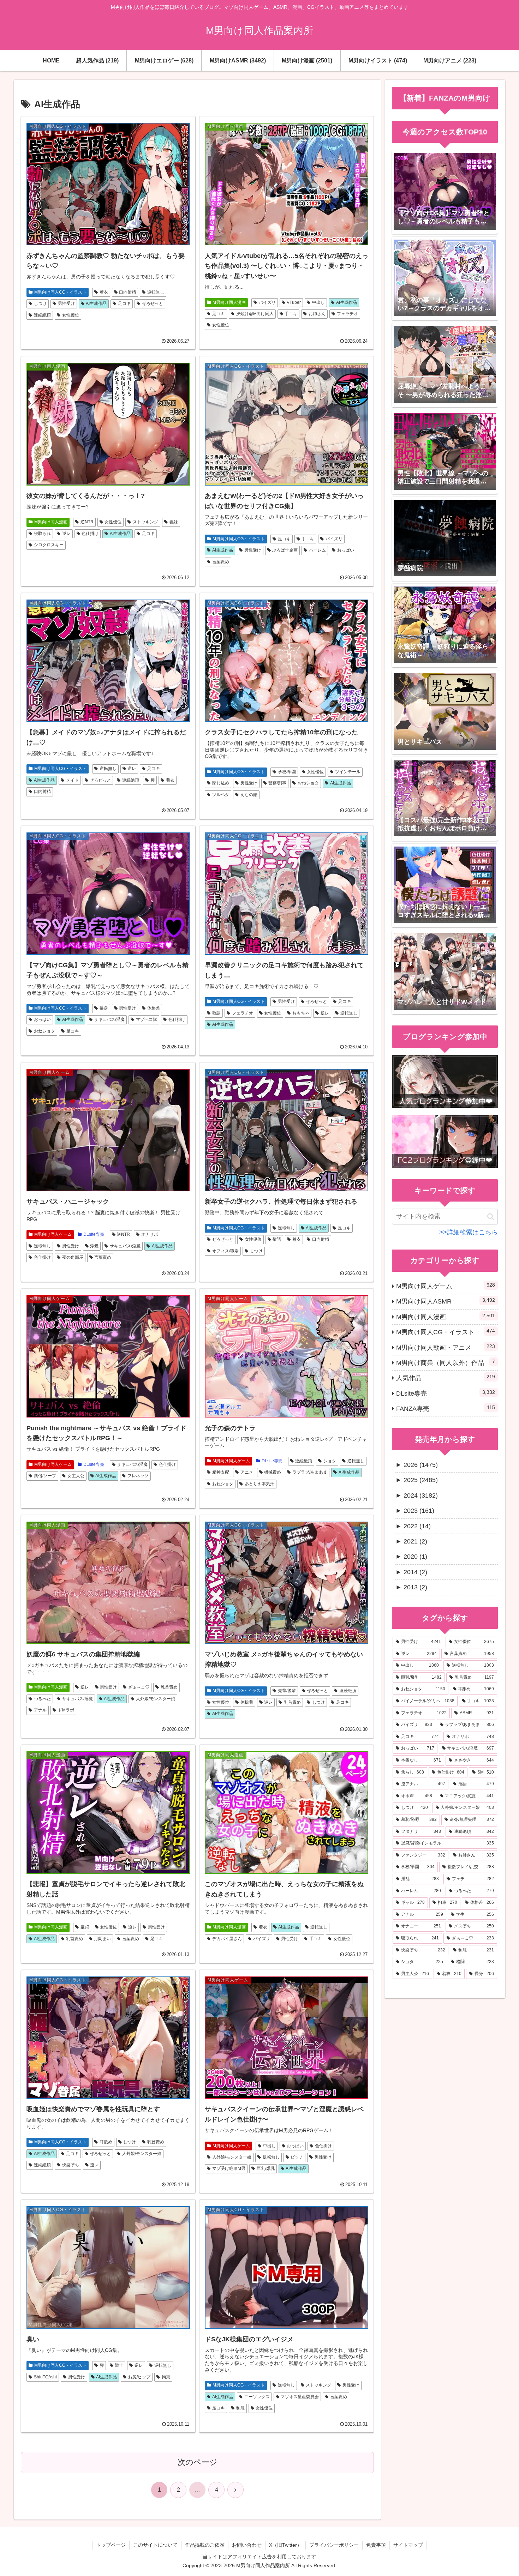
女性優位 (71, 315)
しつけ (40, 303)
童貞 (85, 1927)
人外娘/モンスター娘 (156, 1699)
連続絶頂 (42, 315)
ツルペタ (221, 795)
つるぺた (42, 1699)
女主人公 (76, 1476)
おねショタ (308, 783)
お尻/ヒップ (139, 2377)
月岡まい (102, 1939)
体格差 (154, 1008)
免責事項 (376, 2545)
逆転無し (156, 292)
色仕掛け (90, 534)
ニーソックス (257, 2397)
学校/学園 (287, 772)
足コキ (124, 303)
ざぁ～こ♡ (139, 1687)
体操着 (247, 1702)
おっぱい (346, 550)
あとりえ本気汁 (259, 1484)
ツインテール (348, 772)
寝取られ (42, 534)
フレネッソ (138, 1476)
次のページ (198, 2462)
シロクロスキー (49, 545)
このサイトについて (155, 2545)
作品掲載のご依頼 (205, 2545)
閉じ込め (221, 783)
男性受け (66, 303)
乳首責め (169, 1687)
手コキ (291, 314)
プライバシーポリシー (334, 2545)
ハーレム (317, 550)
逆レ (66, 534)
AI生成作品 (96, 303)
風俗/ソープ (45, 1476)
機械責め (273, 1472)
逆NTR (87, 522)
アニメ (247, 1472)
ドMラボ (66, 1710)
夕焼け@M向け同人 (255, 314)
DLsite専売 (94, 1234)
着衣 (104, 292)
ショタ (330, 1461)
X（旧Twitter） (285, 2545)
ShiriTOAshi (45, 2377)
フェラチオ (347, 314)
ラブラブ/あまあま (310, 1472)
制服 (240, 2408)
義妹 (174, 522)
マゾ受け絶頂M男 (229, 2168)
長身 (104, 1008)
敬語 (216, 1013)
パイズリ (267, 302)
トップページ (111, 2545)
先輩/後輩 (287, 1691)
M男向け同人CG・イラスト (60, 292)
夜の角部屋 (73, 1257)
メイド (72, 780)
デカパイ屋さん (227, 1939)
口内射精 (127, 292)
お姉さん (317, 314)
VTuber (294, 302)
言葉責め (221, 562)
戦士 (119, 2365)
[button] (491, 1217)
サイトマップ (408, 2545)
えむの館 (249, 795)
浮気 (94, 1246)
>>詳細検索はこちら (469, 1232)
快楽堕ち (71, 2165)
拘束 (166, 2377)
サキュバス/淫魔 (109, 1019)
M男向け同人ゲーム (53, 1234)
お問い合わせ (247, 2545)
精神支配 (221, 1472)
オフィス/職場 (225, 1251)
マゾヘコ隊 (147, 1019)
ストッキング (145, 522)
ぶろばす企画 (285, 550)
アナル (40, 1710)
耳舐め (106, 2142)
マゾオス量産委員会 (300, 2397)
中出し (318, 302)
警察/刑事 (277, 783)
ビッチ (297, 2157)
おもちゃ (301, 1013)
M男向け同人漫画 (229, 302)
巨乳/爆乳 (266, 2168)
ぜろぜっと (153, 303)
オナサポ (150, 1234)
